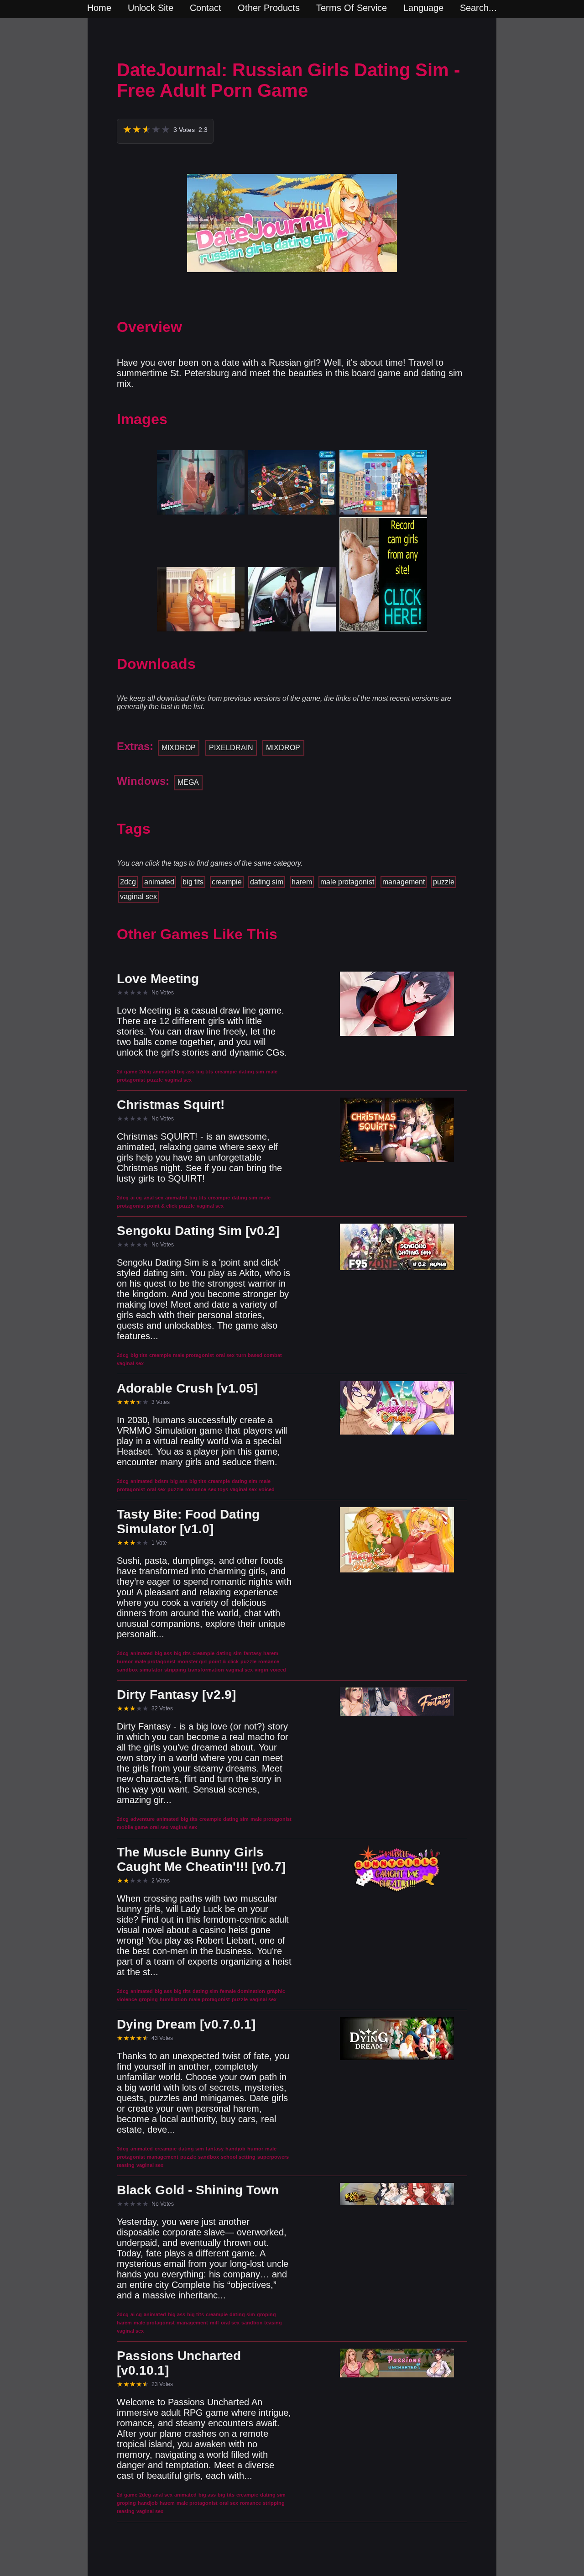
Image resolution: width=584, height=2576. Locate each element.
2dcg (128, 882)
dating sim (267, 882)
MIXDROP (179, 748)
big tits (193, 882)
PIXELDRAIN (231, 748)
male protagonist (347, 882)
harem (302, 882)
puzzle (444, 882)
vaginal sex (138, 896)
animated (159, 882)
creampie (227, 882)
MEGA (188, 782)
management (404, 882)
